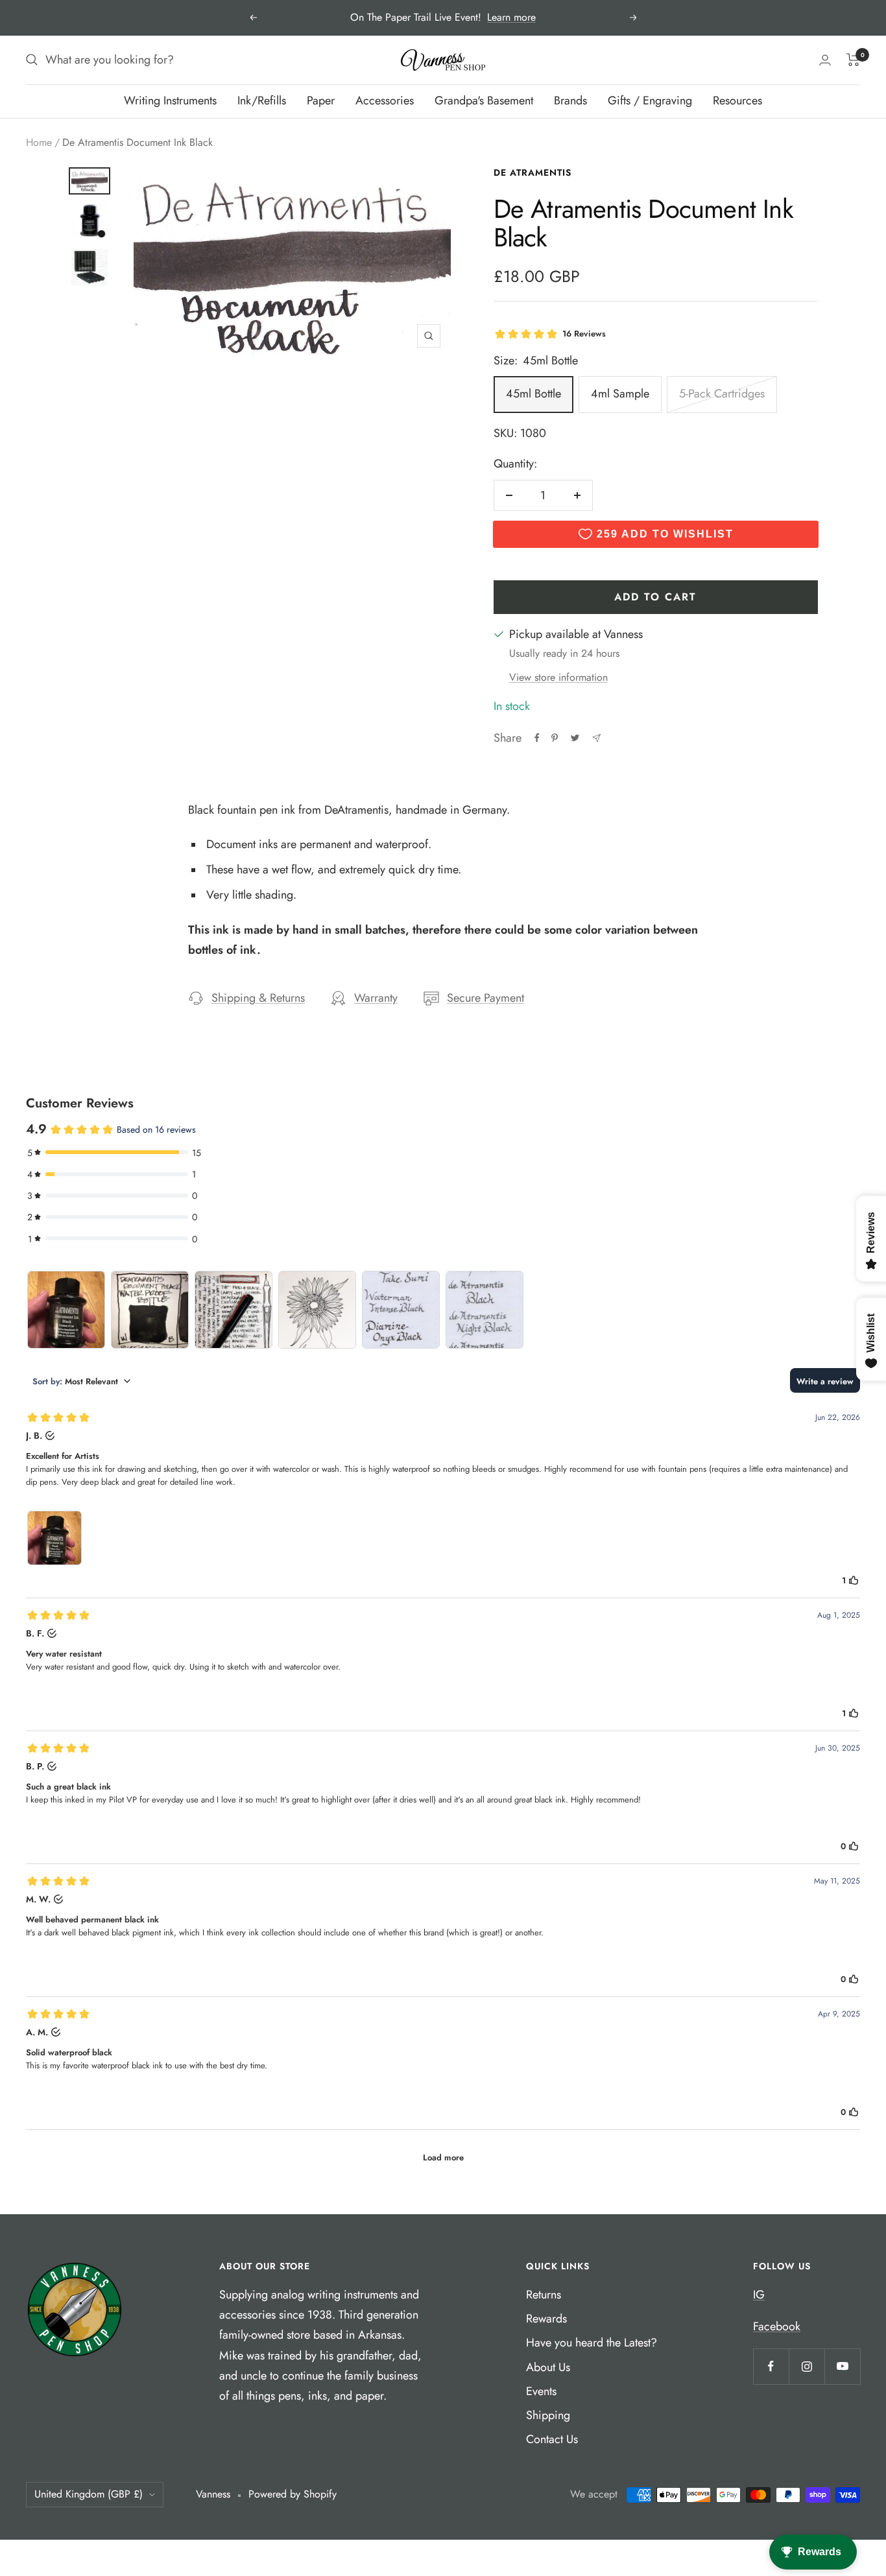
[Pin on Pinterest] (555, 738)
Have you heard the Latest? (592, 2343)
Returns (544, 2295)
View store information (558, 677)
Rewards (546, 2319)
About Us (548, 2367)
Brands (570, 100)
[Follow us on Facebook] (771, 2366)
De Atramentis (533, 172)
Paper (321, 100)
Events (541, 2391)
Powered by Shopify (293, 2494)
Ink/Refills (262, 100)
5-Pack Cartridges (722, 394)
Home (39, 142)
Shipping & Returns (258, 998)
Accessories (385, 100)
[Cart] (853, 60)
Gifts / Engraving (650, 100)
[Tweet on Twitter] (575, 738)
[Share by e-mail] (596, 738)
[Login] (825, 60)
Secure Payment (485, 998)
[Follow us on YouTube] (842, 2366)
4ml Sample (620, 394)
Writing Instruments (170, 100)
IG (759, 2295)
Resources (737, 100)
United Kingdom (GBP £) (89, 2494)
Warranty (376, 998)
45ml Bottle (533, 394)
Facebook (777, 2326)
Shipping (548, 2415)
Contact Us (552, 2439)
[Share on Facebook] (537, 738)
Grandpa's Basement (484, 100)
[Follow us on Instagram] (807, 2366)
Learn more (511, 17)
